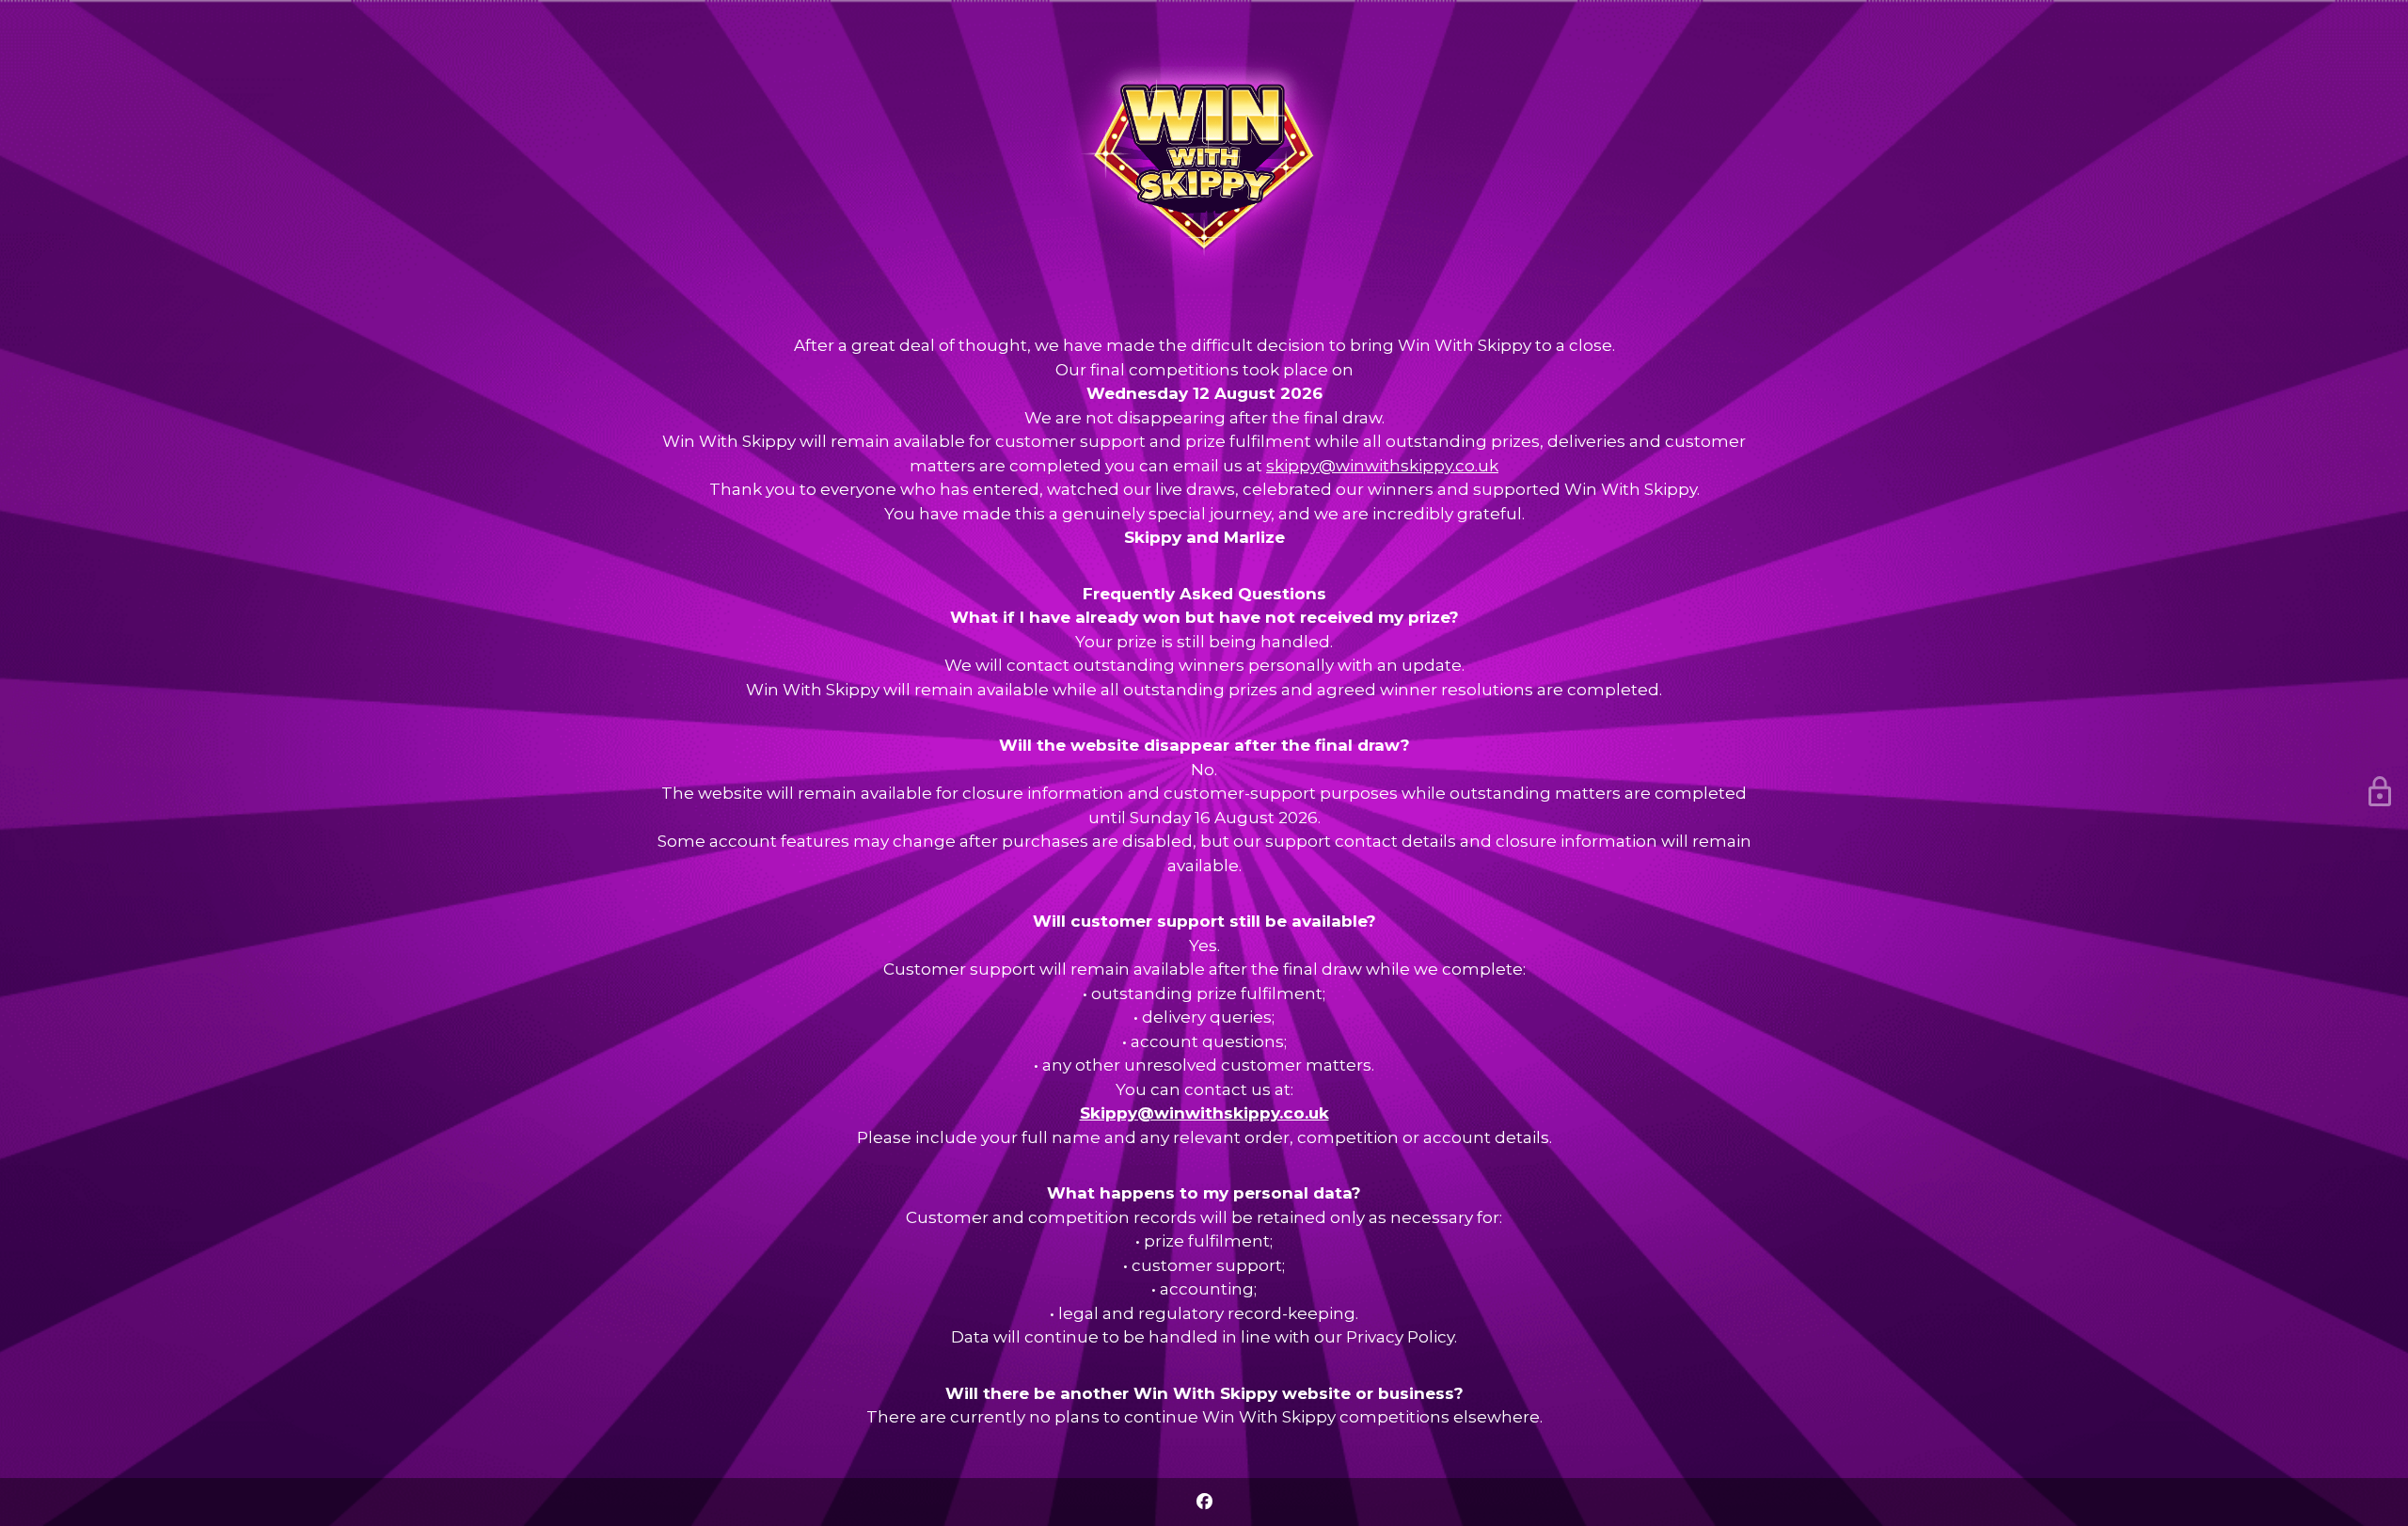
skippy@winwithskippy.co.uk (1382, 466)
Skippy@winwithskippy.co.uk (1204, 1113)
